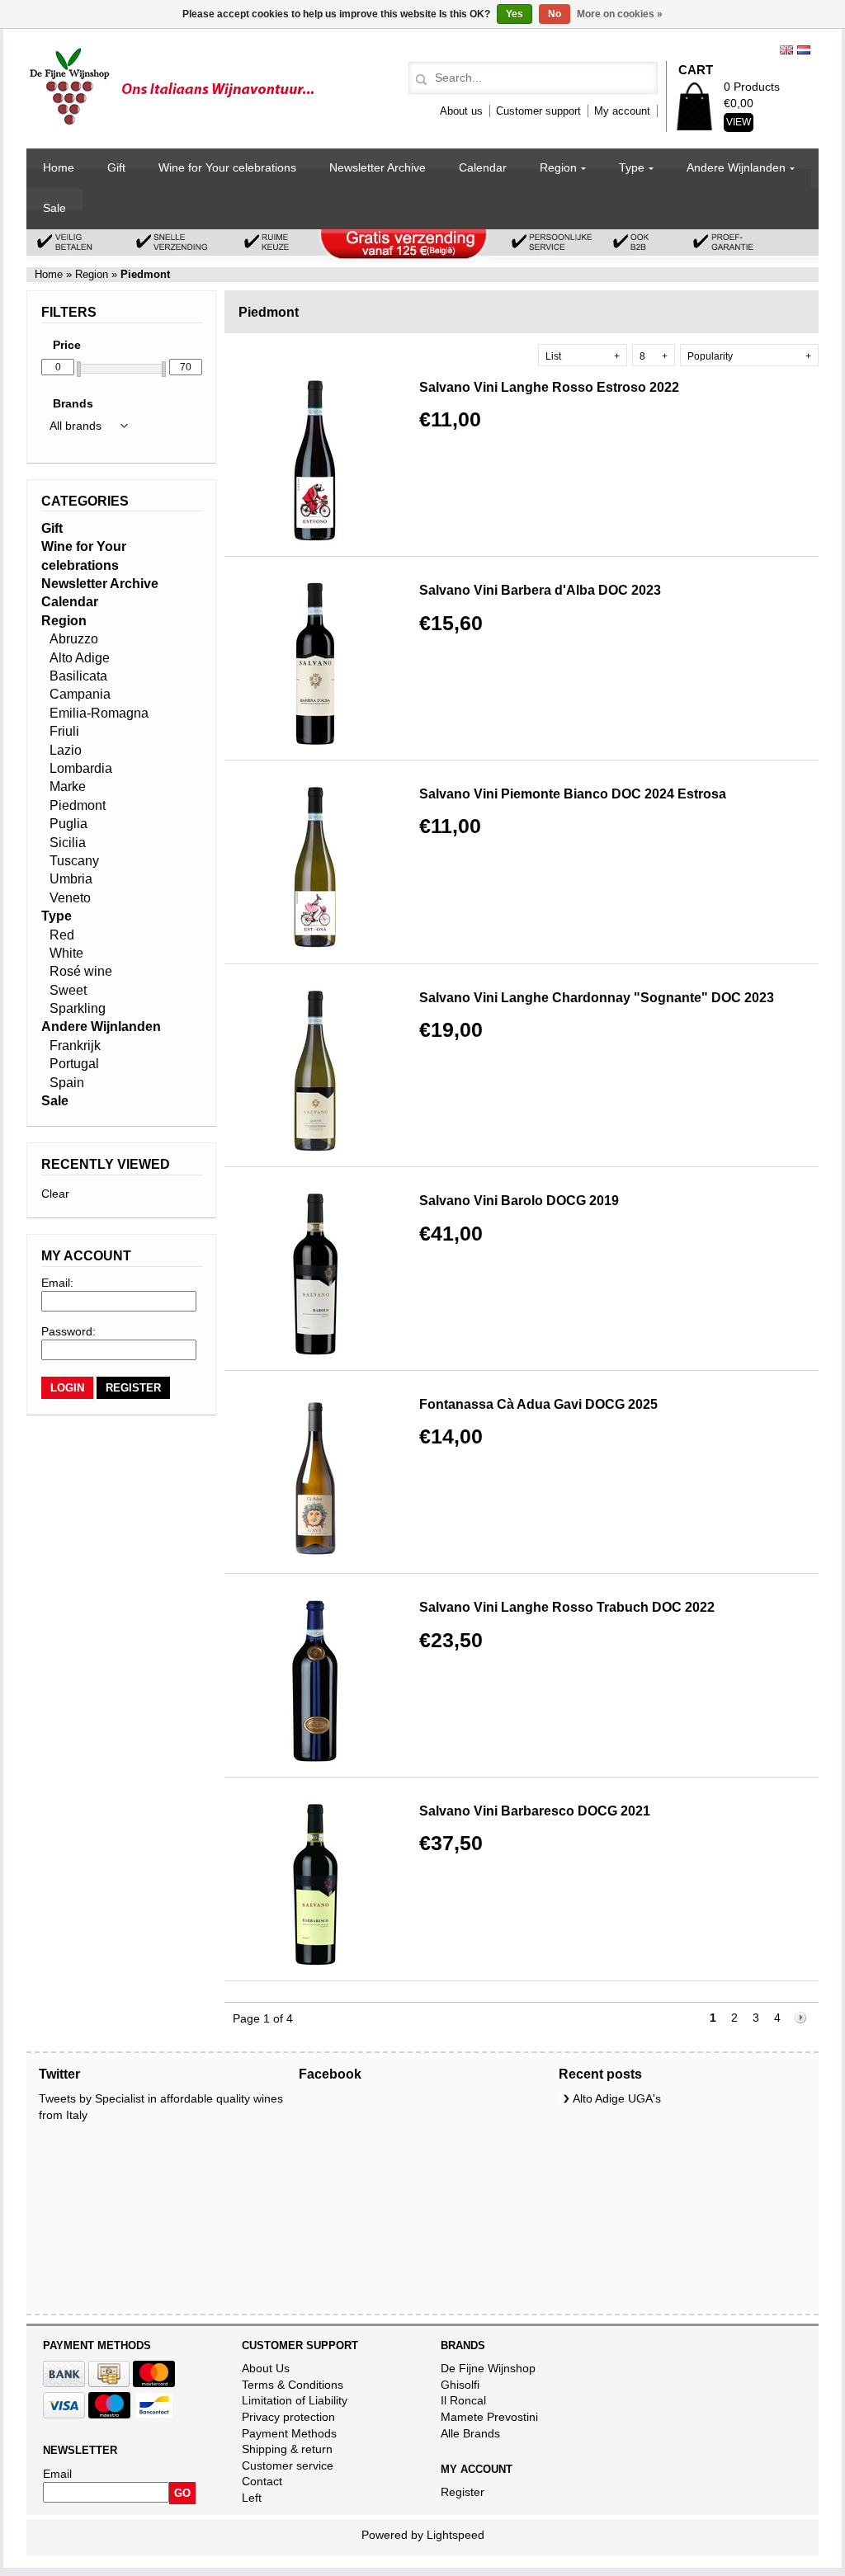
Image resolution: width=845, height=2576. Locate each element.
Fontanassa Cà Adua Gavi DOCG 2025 (538, 1404)
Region (558, 167)
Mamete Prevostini (489, 2417)
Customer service (288, 2465)
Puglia (68, 824)
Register (463, 2492)
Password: (68, 1331)
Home (59, 167)
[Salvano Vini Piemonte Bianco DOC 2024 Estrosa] (315, 946)
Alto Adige (80, 658)
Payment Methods (289, 2433)
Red (62, 935)
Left (252, 2498)
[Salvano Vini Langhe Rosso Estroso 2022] (315, 539)
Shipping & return (287, 2449)
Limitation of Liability (295, 2400)
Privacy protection (288, 2417)
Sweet (68, 990)
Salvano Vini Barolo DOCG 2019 (519, 1201)
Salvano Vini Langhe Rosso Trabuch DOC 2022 (567, 1607)
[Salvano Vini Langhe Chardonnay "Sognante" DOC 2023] (315, 1150)
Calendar (483, 167)
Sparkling (78, 1008)
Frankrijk (75, 1045)
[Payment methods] (64, 2383)
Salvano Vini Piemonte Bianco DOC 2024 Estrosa (573, 794)
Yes (515, 14)
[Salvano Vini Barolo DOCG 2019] (315, 1353)
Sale (54, 208)
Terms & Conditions (293, 2385)
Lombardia (81, 768)
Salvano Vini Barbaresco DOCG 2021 (535, 1811)
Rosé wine (81, 971)
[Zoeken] (419, 80)
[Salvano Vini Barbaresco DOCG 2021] (315, 1963)
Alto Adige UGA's (617, 2098)
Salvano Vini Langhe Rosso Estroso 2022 (549, 387)
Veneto (70, 898)
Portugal (74, 1064)
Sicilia (68, 843)
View (739, 122)
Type (632, 167)
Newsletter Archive (378, 167)
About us (461, 111)
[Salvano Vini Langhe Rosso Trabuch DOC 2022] (315, 1759)
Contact (262, 2481)
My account (622, 111)
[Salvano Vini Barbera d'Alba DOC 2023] (315, 742)
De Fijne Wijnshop (488, 2368)
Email (57, 2474)
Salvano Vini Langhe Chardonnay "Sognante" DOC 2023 (597, 998)
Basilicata (78, 676)
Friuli (64, 731)
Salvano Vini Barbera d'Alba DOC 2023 (540, 590)
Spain (67, 1083)
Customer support (538, 111)
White (66, 953)
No (555, 14)
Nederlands (804, 50)
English (786, 50)
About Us (266, 2368)
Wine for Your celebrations (227, 167)
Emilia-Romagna (99, 713)
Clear (55, 1194)
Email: (57, 1283)
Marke (68, 786)
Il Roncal (463, 2400)
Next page (801, 2019)
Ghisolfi (460, 2385)
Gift (116, 167)
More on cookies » (620, 14)
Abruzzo (74, 639)
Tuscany (74, 861)
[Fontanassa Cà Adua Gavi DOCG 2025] (315, 1556)
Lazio (66, 750)
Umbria (71, 879)
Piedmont (78, 805)
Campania (80, 694)
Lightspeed (456, 2535)
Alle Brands (470, 2433)
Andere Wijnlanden (736, 167)
